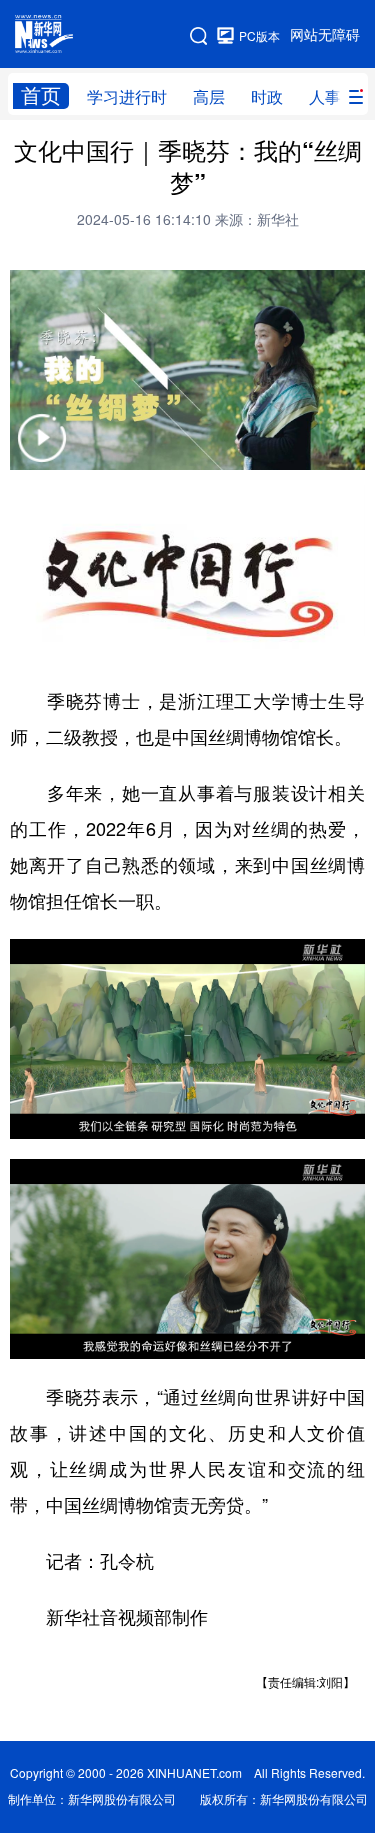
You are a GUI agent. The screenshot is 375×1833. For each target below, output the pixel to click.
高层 (209, 97)
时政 (267, 97)
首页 (41, 95)
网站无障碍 (325, 35)
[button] (42, 450)
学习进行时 (127, 97)
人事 (325, 97)
